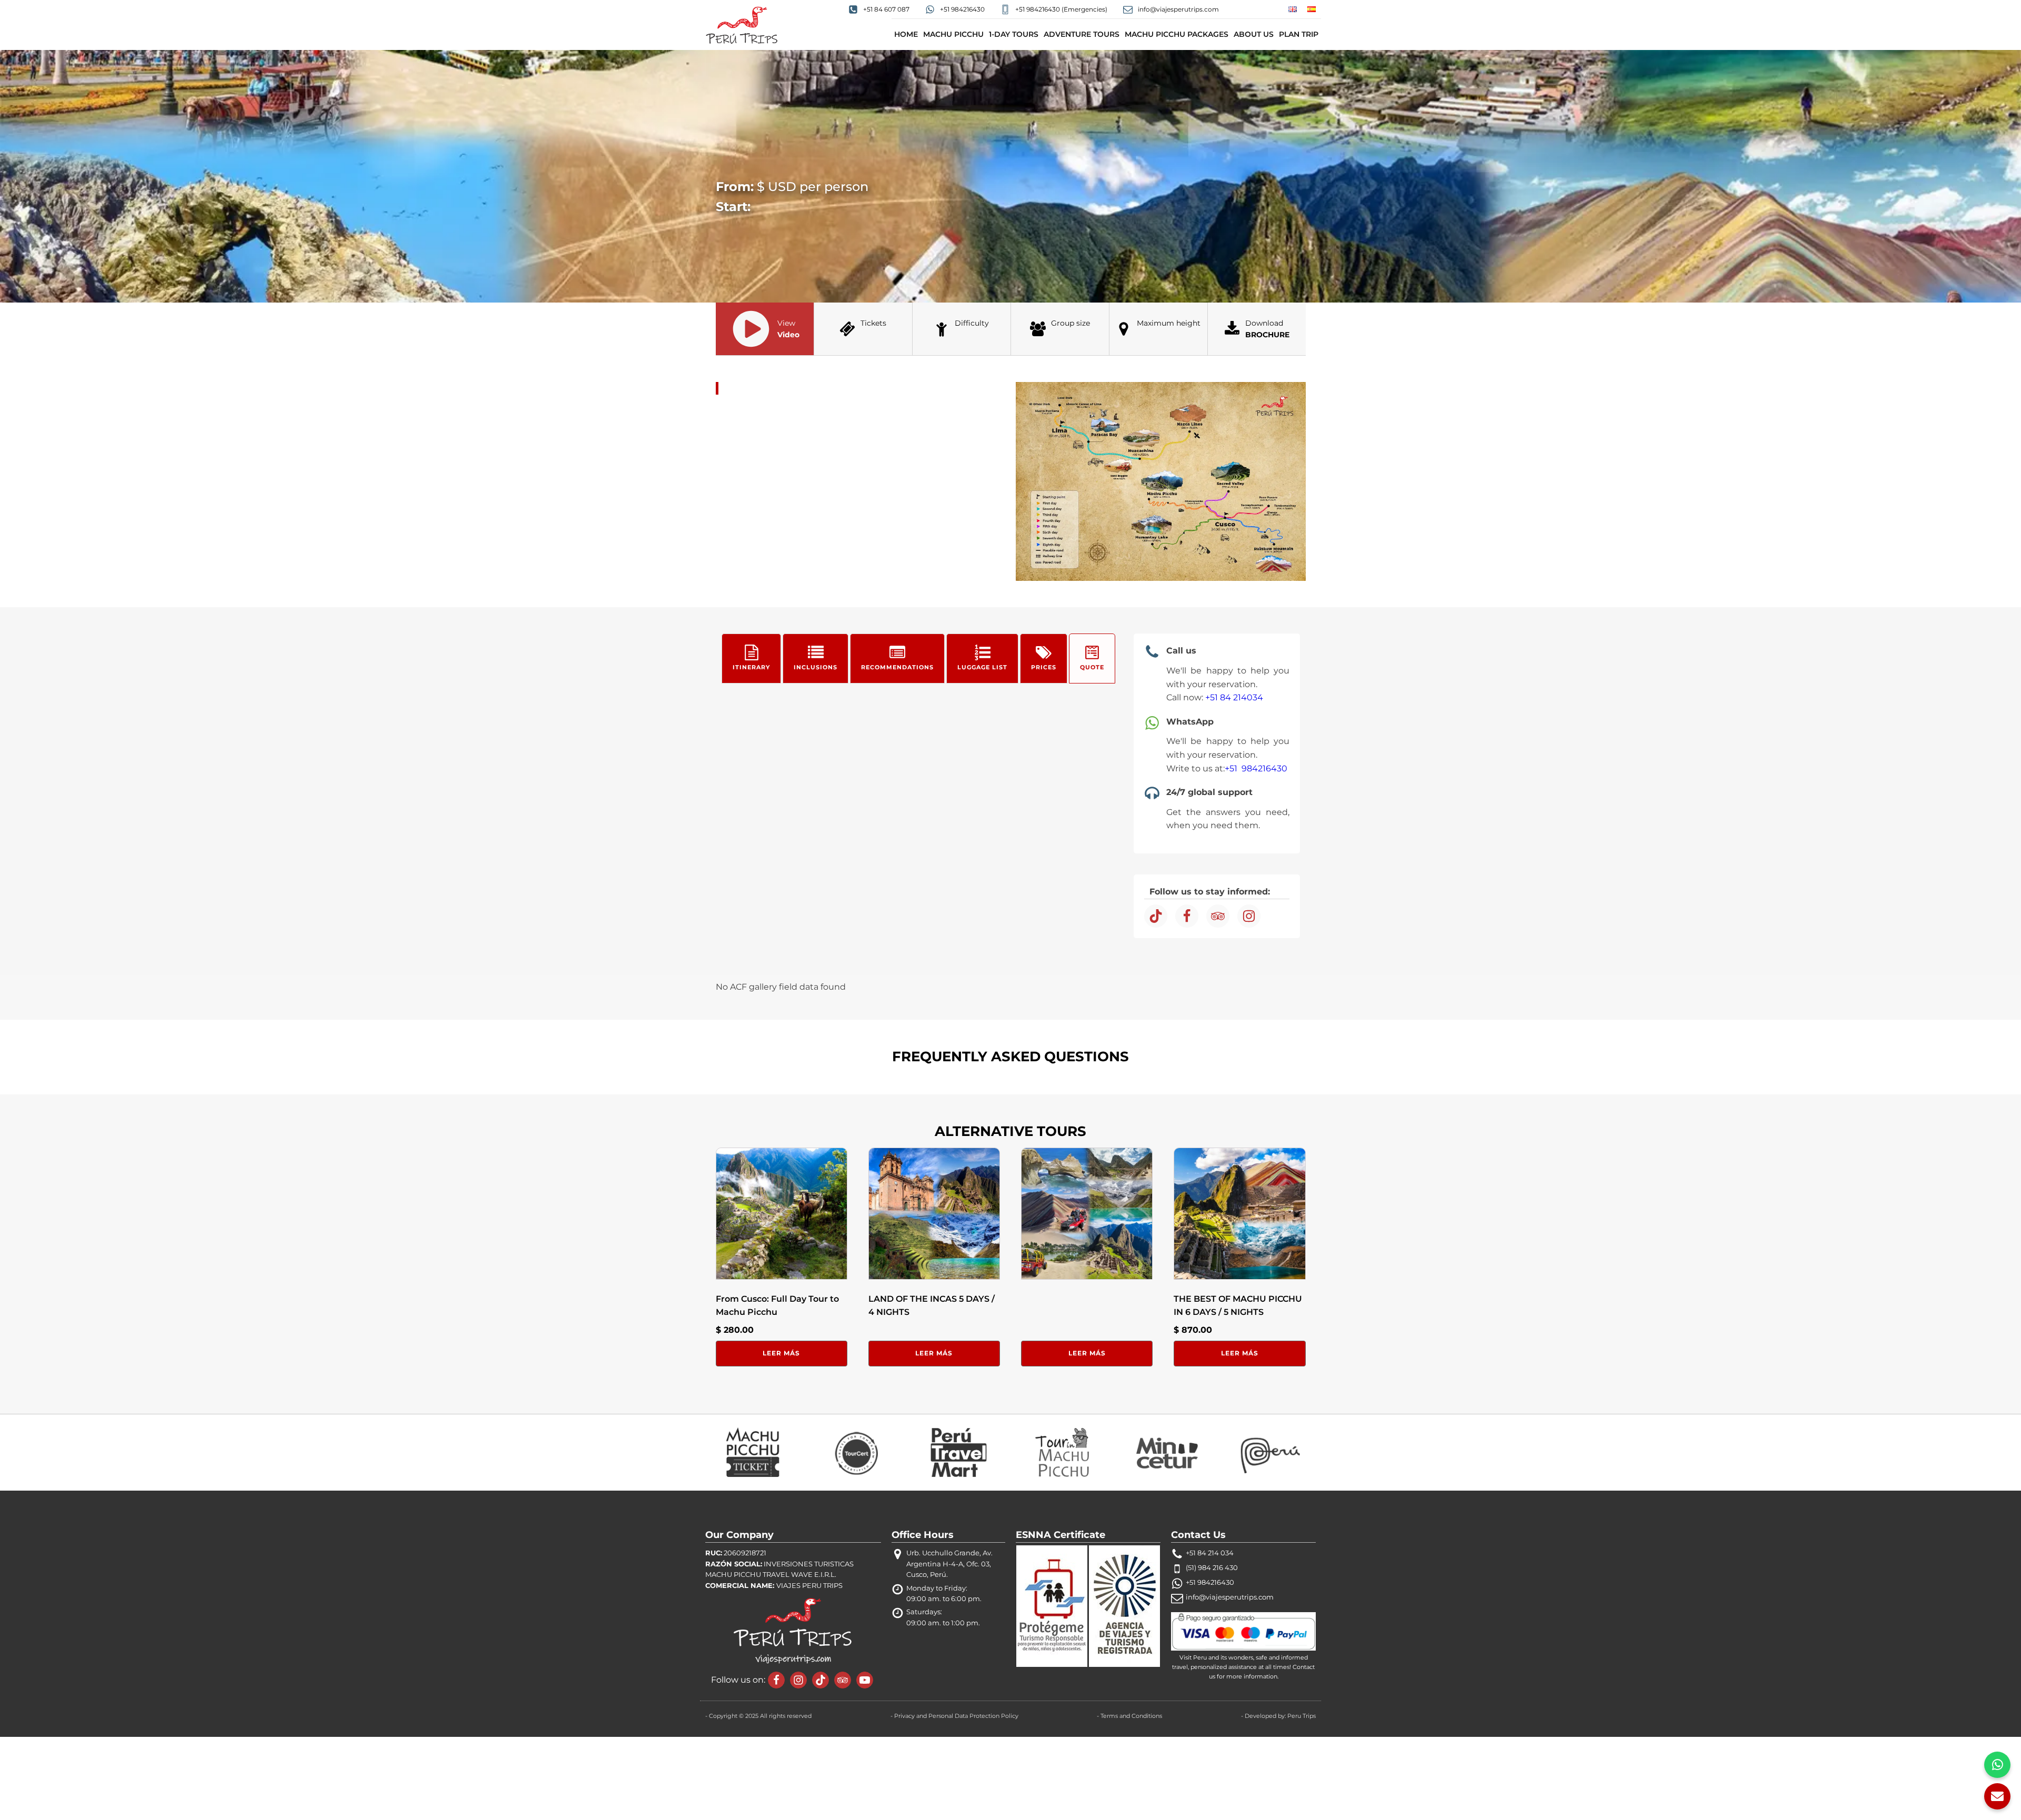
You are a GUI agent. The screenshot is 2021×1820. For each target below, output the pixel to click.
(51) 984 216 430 (1212, 1568)
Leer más (781, 1353)
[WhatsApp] (1997, 1765)
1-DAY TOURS (1014, 34)
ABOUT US (1254, 34)
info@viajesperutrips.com (1230, 1597)
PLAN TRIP (1299, 34)
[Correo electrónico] (1997, 1796)
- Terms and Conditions (1129, 1716)
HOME (906, 34)
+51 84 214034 (1234, 697)
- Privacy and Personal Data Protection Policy (954, 1716)
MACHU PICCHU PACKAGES (1177, 34)
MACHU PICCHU (953, 34)
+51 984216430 (1256, 768)
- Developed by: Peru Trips (1278, 1716)
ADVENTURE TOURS (1082, 34)
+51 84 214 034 (1210, 1553)
